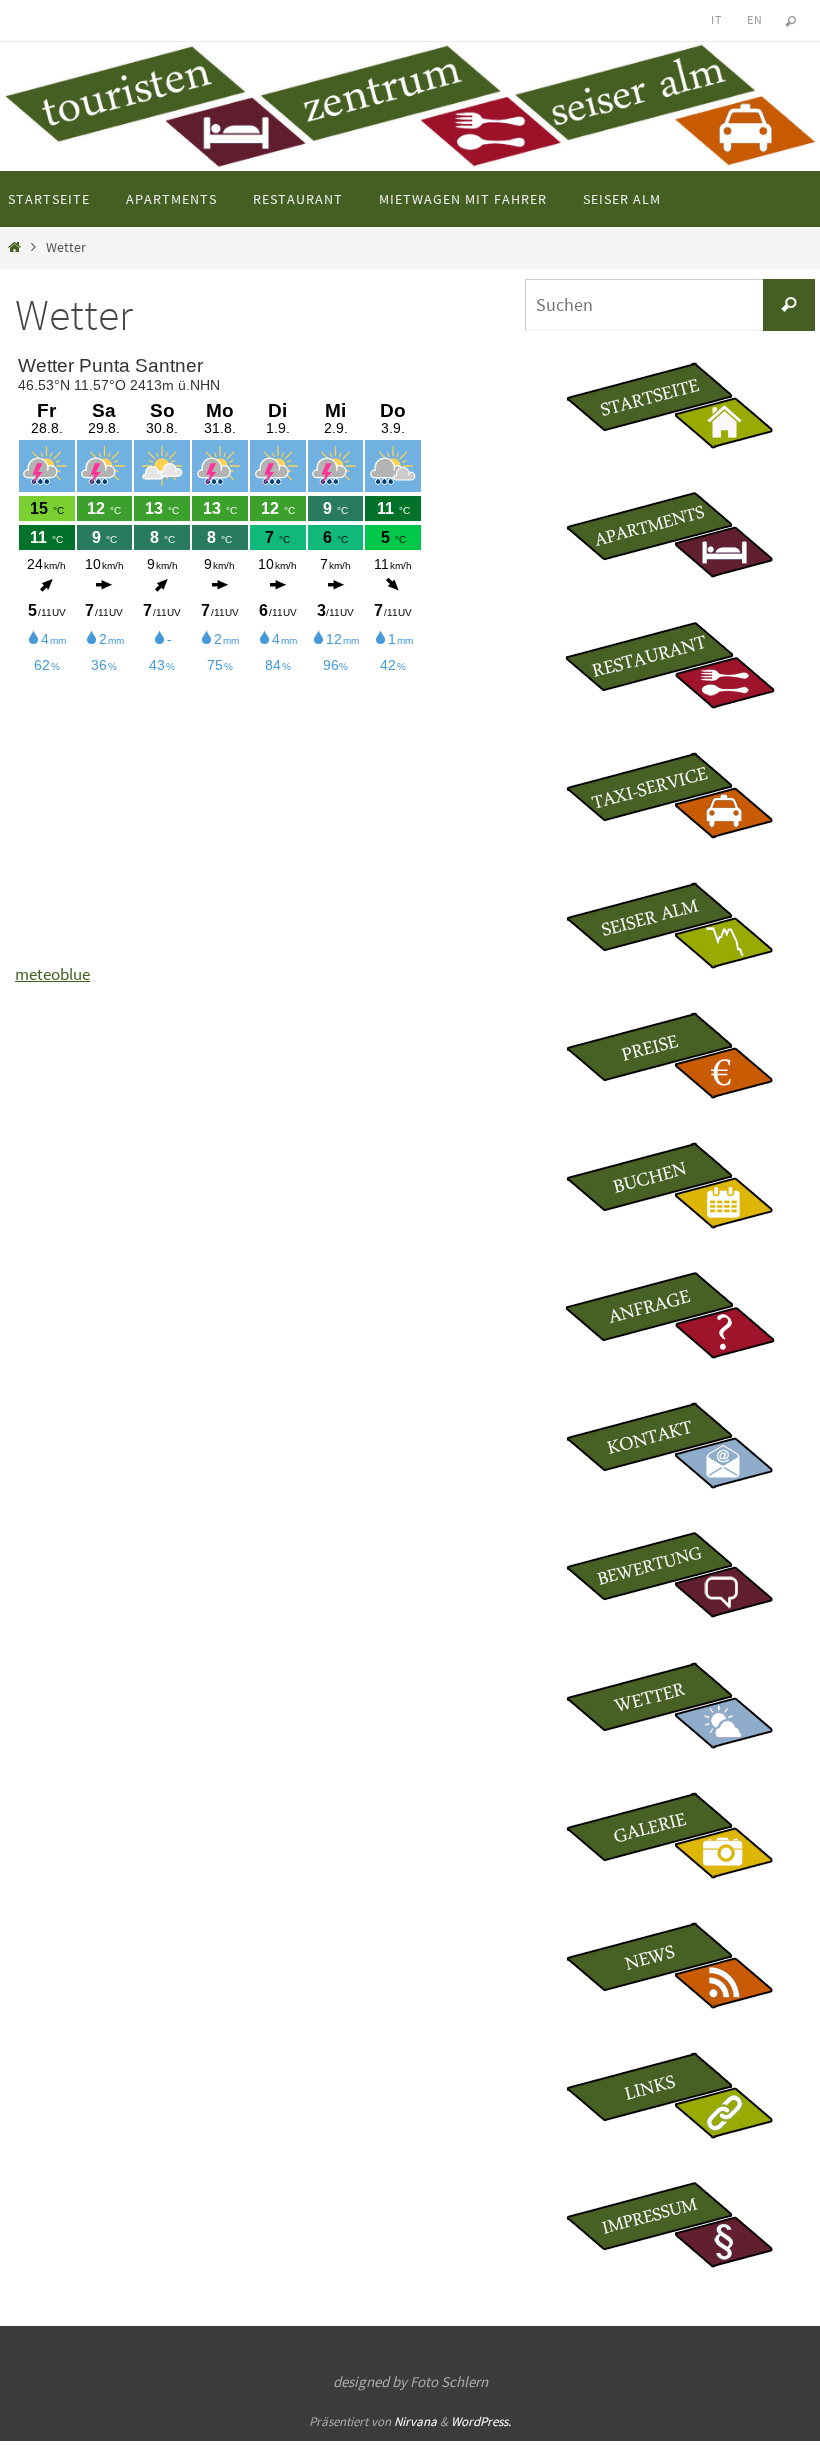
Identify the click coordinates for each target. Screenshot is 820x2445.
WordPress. (481, 2421)
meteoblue (52, 974)
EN (754, 19)
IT (716, 19)
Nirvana (415, 2421)
